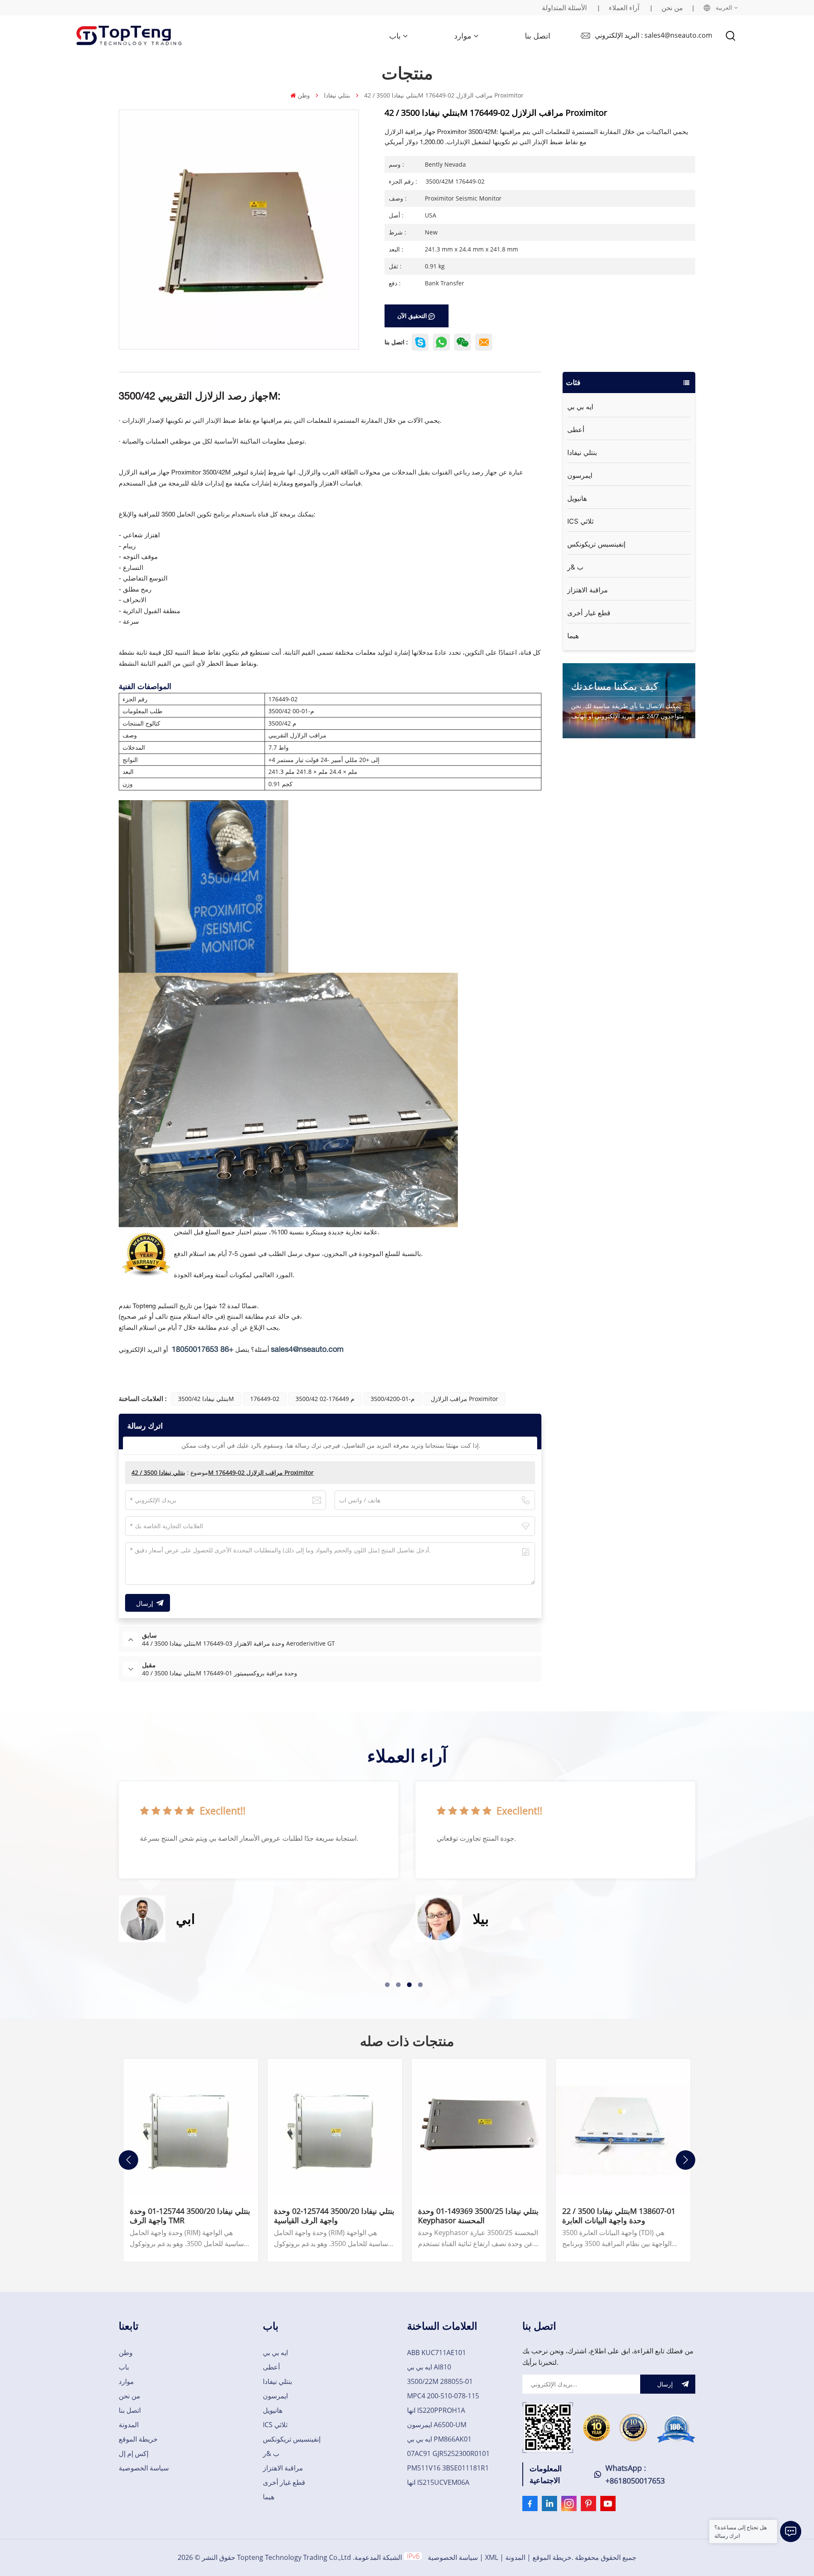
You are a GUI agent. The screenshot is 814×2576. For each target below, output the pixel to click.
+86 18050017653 (203, 1350)
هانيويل (577, 498)
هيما (573, 636)
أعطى (576, 430)
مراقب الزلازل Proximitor (464, 1399)
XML (492, 2557)
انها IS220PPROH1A (436, 2410)
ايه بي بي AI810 (429, 2367)
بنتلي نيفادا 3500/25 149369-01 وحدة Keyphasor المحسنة (478, 2216)
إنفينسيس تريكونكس (596, 544)
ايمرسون (580, 475)
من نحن (672, 8)
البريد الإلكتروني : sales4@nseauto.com (654, 35)
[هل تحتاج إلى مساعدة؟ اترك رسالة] (791, 2531)
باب (395, 36)
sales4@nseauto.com (307, 1350)
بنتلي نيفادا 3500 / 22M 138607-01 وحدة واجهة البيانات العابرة (619, 2216)
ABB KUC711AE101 (436, 2353)
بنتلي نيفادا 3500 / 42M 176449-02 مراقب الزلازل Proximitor (223, 1472)
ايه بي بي (580, 407)
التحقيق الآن (412, 316)
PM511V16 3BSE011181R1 (448, 2468)
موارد (463, 36)
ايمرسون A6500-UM (437, 2425)
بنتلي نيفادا (337, 95)
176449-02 (265, 1399)
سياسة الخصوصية (144, 2468)
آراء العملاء (624, 8)
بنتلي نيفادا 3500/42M (206, 1399)
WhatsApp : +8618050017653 (635, 2474)
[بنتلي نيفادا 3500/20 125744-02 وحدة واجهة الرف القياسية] (335, 2126)
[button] (387, 1985)
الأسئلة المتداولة (564, 8)
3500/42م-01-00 (393, 1399)
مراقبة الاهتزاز (588, 590)
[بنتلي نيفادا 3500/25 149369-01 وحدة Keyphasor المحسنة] (479, 2126)
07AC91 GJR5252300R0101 (448, 2453)
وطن (304, 95)
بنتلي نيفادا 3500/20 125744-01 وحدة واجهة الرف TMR (190, 2216)
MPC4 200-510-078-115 (443, 2396)
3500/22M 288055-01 (440, 2381)
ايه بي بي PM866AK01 (439, 2439)
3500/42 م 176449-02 (325, 1399)
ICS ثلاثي (580, 521)
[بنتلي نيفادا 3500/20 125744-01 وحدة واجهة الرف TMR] (191, 2126)
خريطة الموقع (138, 2439)
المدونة (129, 2425)
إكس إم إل (134, 2453)
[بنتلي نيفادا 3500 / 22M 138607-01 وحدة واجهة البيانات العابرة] (623, 2126)
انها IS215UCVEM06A (438, 2482)
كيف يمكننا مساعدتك (615, 686)
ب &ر (575, 567)
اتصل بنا (538, 36)
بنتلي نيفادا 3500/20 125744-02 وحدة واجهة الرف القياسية (334, 2216)
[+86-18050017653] (463, 342)
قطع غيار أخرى (589, 613)
